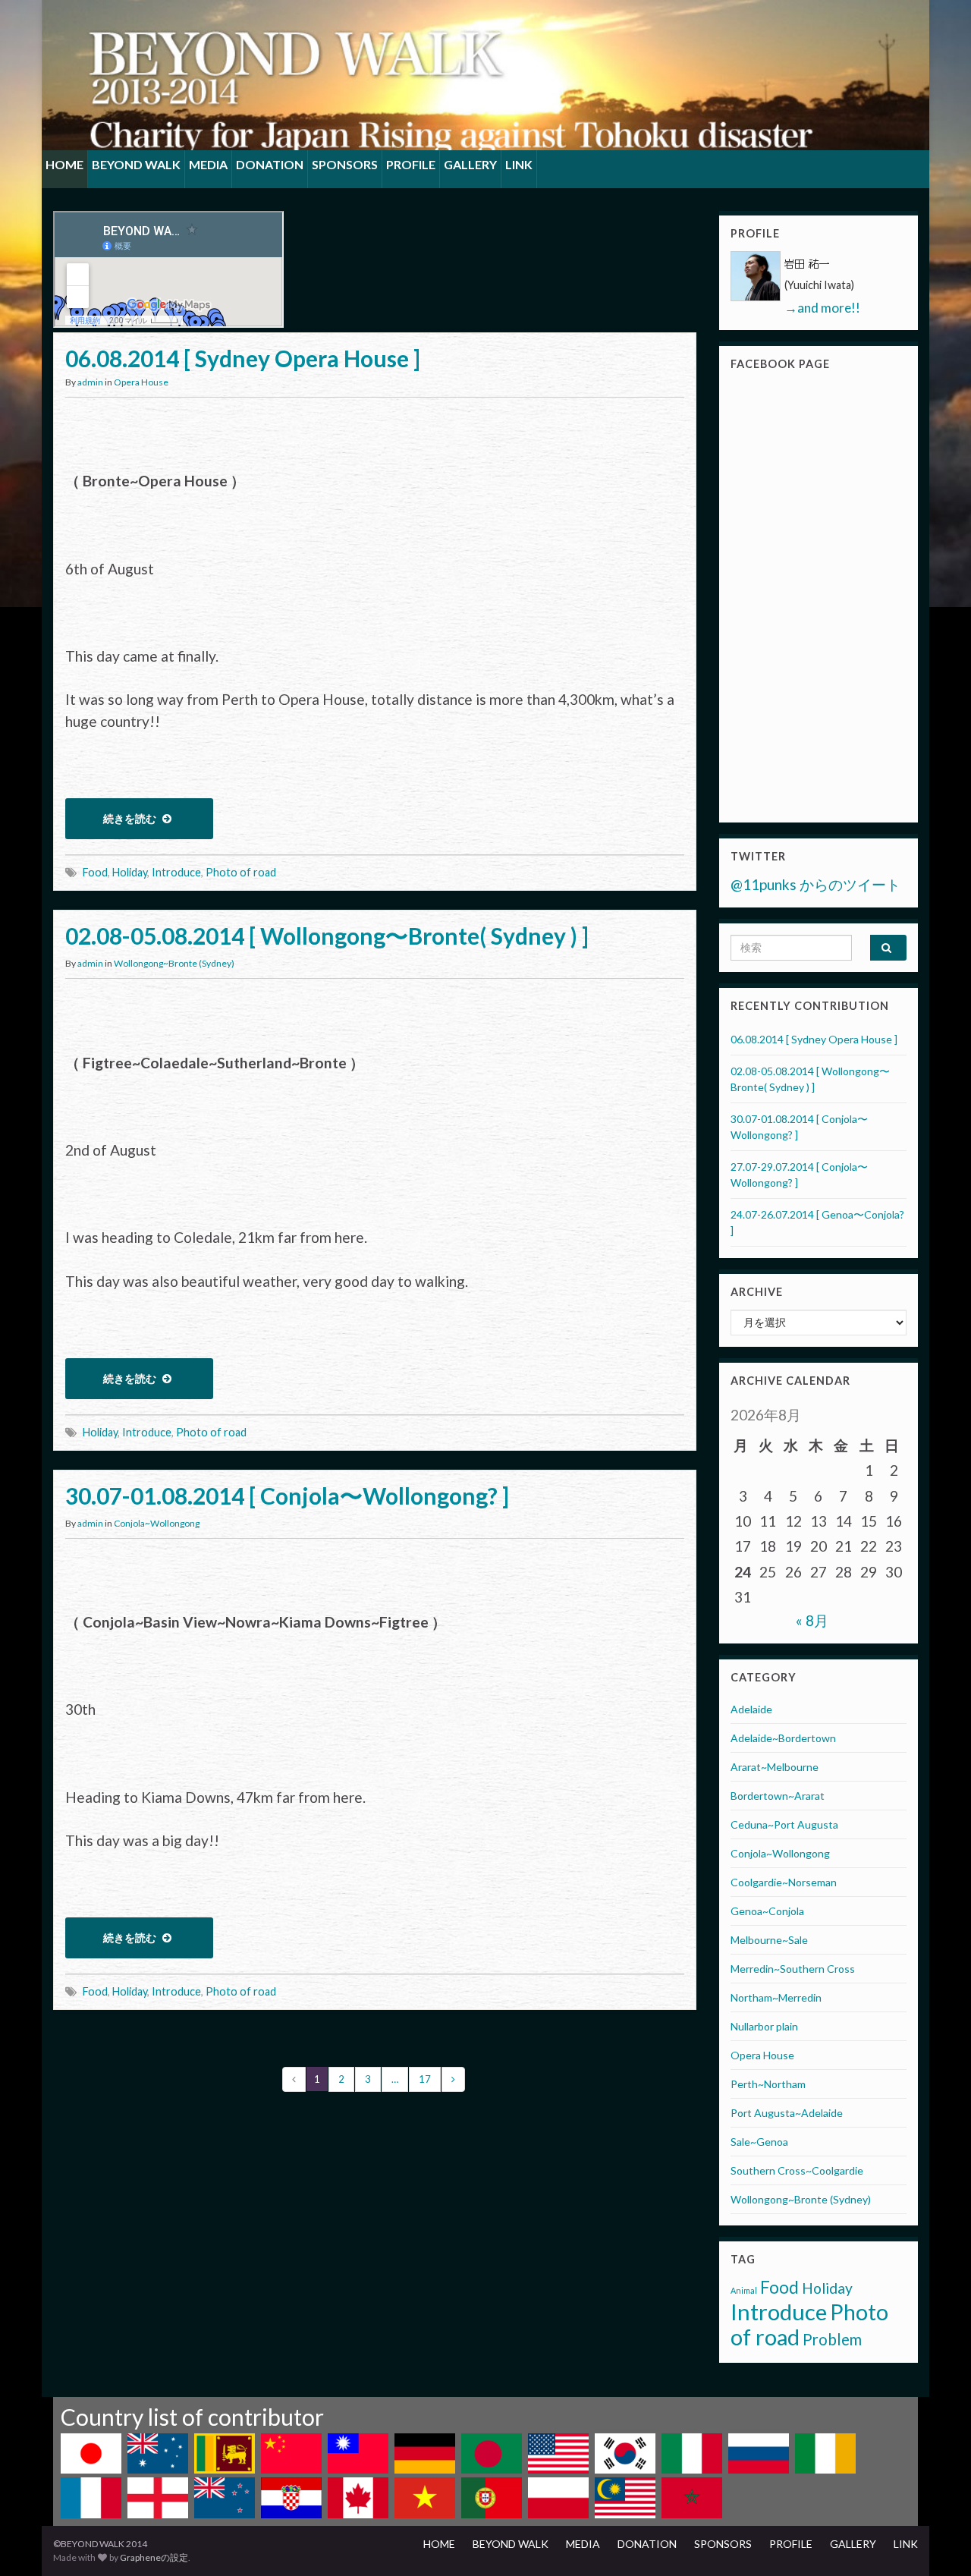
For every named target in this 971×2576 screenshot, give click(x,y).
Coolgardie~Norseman (784, 1882)
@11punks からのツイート (815, 884)
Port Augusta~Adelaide (787, 2113)
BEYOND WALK (136, 164)
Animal (744, 2290)
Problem (832, 2339)
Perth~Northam (768, 2084)
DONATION (270, 164)
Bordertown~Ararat (778, 1796)
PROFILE (411, 164)
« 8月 (812, 1620)
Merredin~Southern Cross (793, 1969)
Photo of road (241, 872)
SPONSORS (345, 164)
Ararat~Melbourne (775, 1767)
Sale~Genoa (759, 2142)
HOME (64, 164)
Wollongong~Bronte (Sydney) (174, 963)
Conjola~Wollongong (157, 1523)
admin (90, 382)
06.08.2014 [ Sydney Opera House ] (243, 358)
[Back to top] (937, 2542)
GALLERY (470, 164)
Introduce (176, 872)
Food (95, 872)
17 (425, 2079)
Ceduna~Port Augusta (784, 1824)
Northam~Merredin (776, 1997)
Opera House (141, 382)
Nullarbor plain (764, 2026)
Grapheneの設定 (154, 2557)
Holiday (130, 872)
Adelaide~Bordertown (783, 1738)
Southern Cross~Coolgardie (797, 2170)
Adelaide (751, 1709)
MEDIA (208, 164)
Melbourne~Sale (769, 1940)
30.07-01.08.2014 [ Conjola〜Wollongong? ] (287, 1496)
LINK (519, 164)
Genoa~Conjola (767, 1911)
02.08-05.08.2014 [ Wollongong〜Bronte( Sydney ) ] (327, 936)
